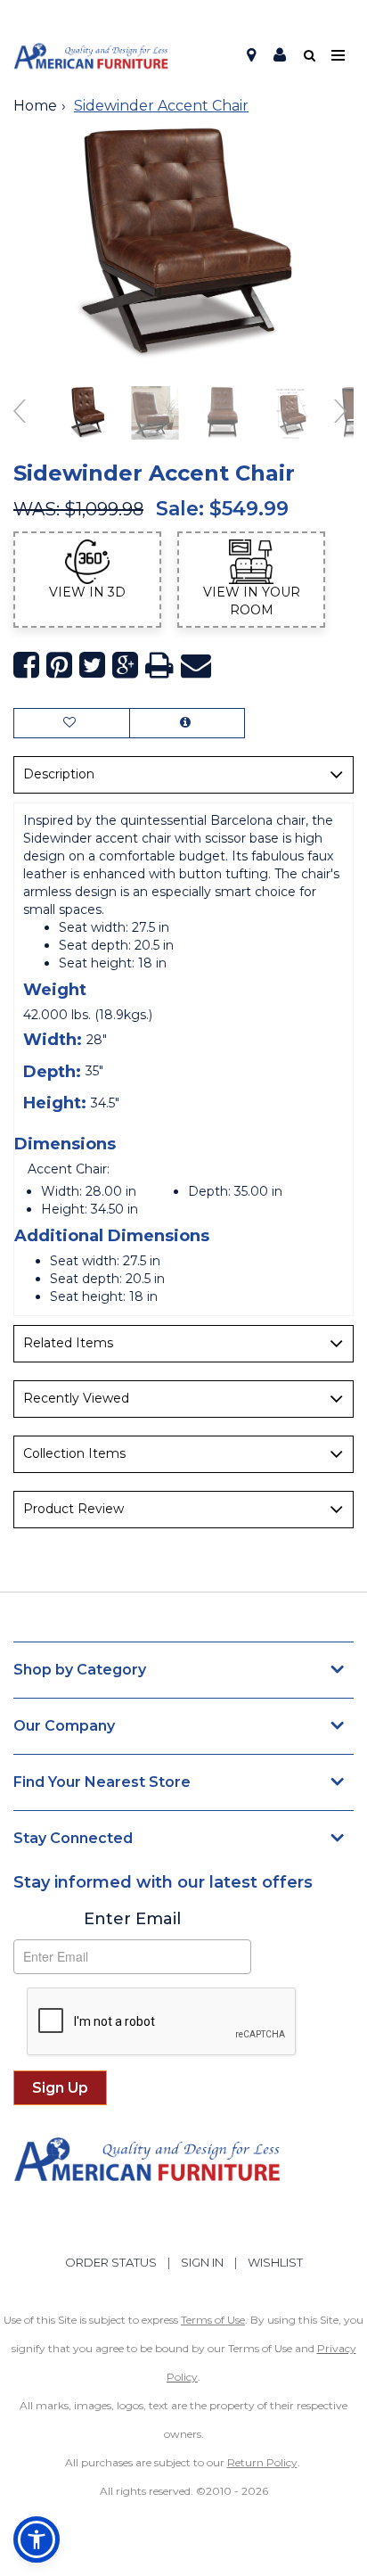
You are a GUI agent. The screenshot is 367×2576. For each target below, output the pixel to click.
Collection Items (74, 1453)
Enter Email (132, 1919)
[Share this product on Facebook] (26, 666)
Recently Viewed (76, 1398)
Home (35, 106)
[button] (280, 55)
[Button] (339, 56)
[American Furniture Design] (91, 56)
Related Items (68, 1343)
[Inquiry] (187, 723)
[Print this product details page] (159, 666)
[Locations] (251, 55)
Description (59, 774)
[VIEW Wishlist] (72, 723)
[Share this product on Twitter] (92, 666)
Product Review (73, 1509)
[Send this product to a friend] (196, 666)
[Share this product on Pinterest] (59, 666)
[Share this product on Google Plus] (125, 666)
